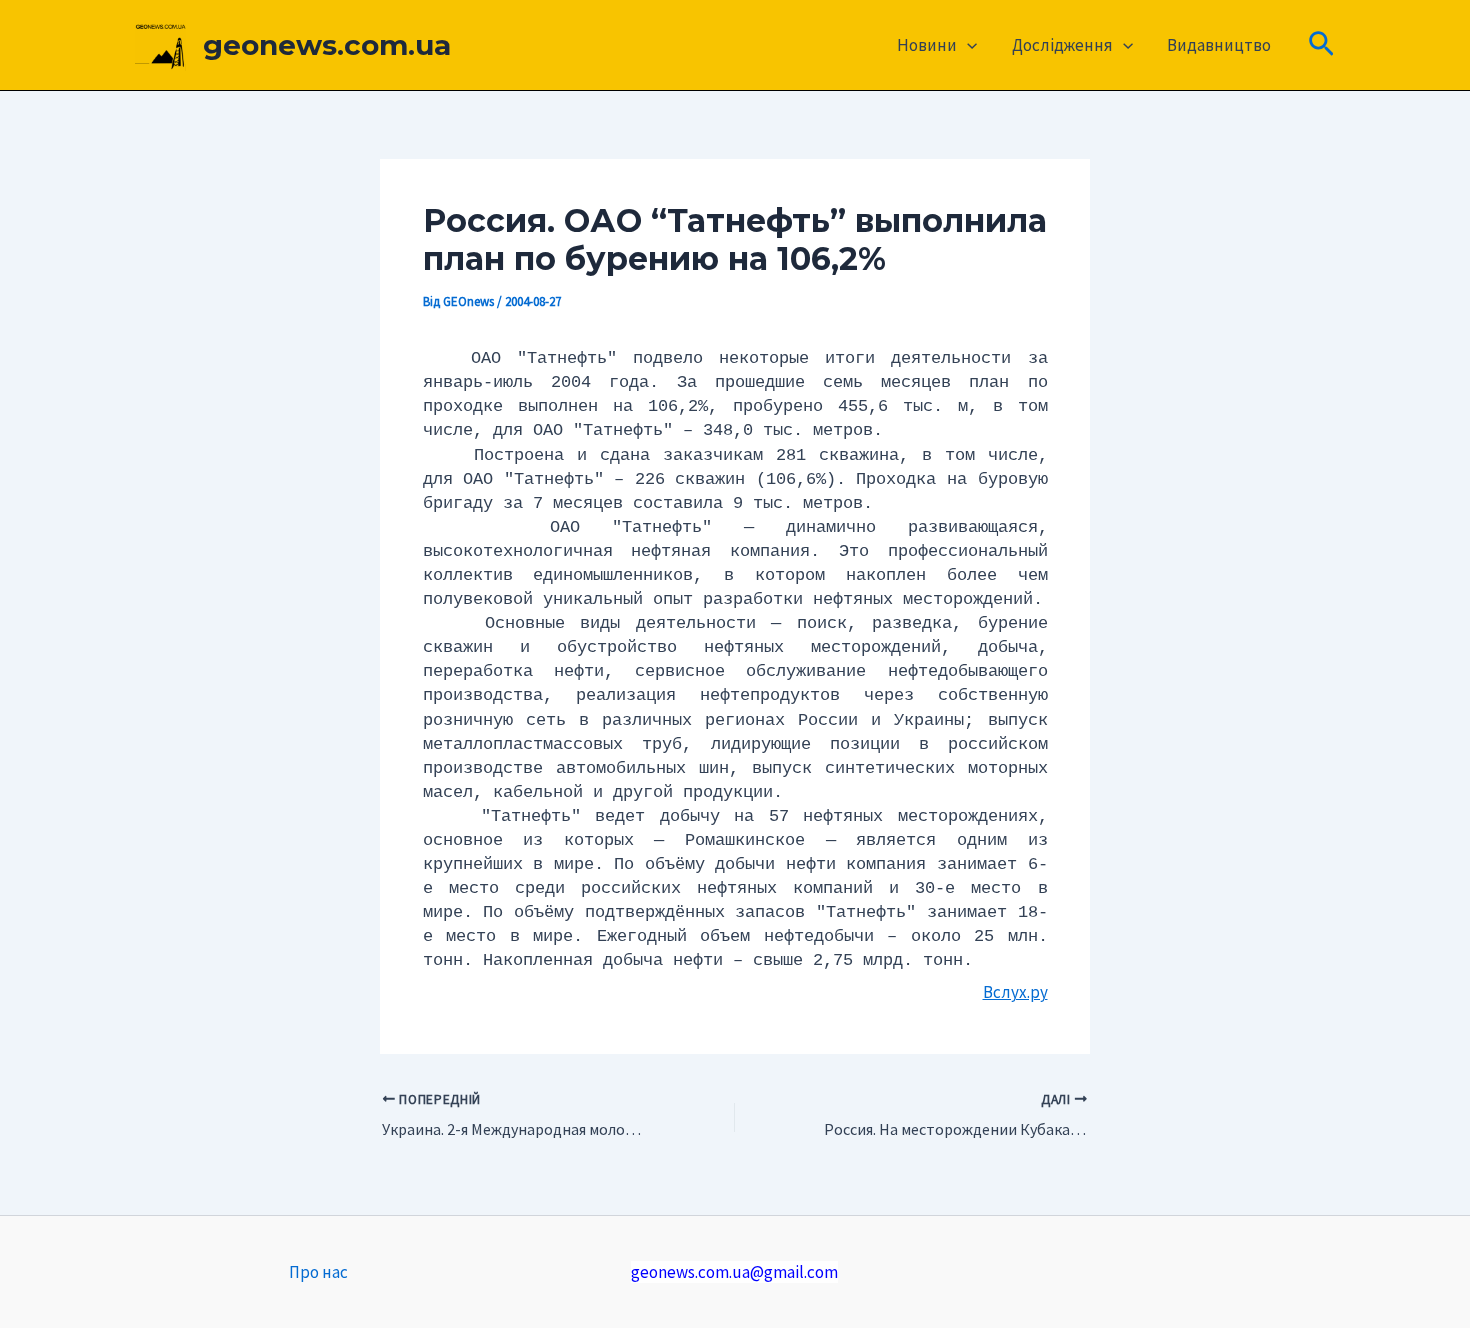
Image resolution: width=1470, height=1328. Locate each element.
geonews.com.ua (327, 45)
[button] (967, 45)
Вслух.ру (1015, 992)
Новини (927, 45)
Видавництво (1219, 45)
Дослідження (1062, 45)
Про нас (318, 1272)
